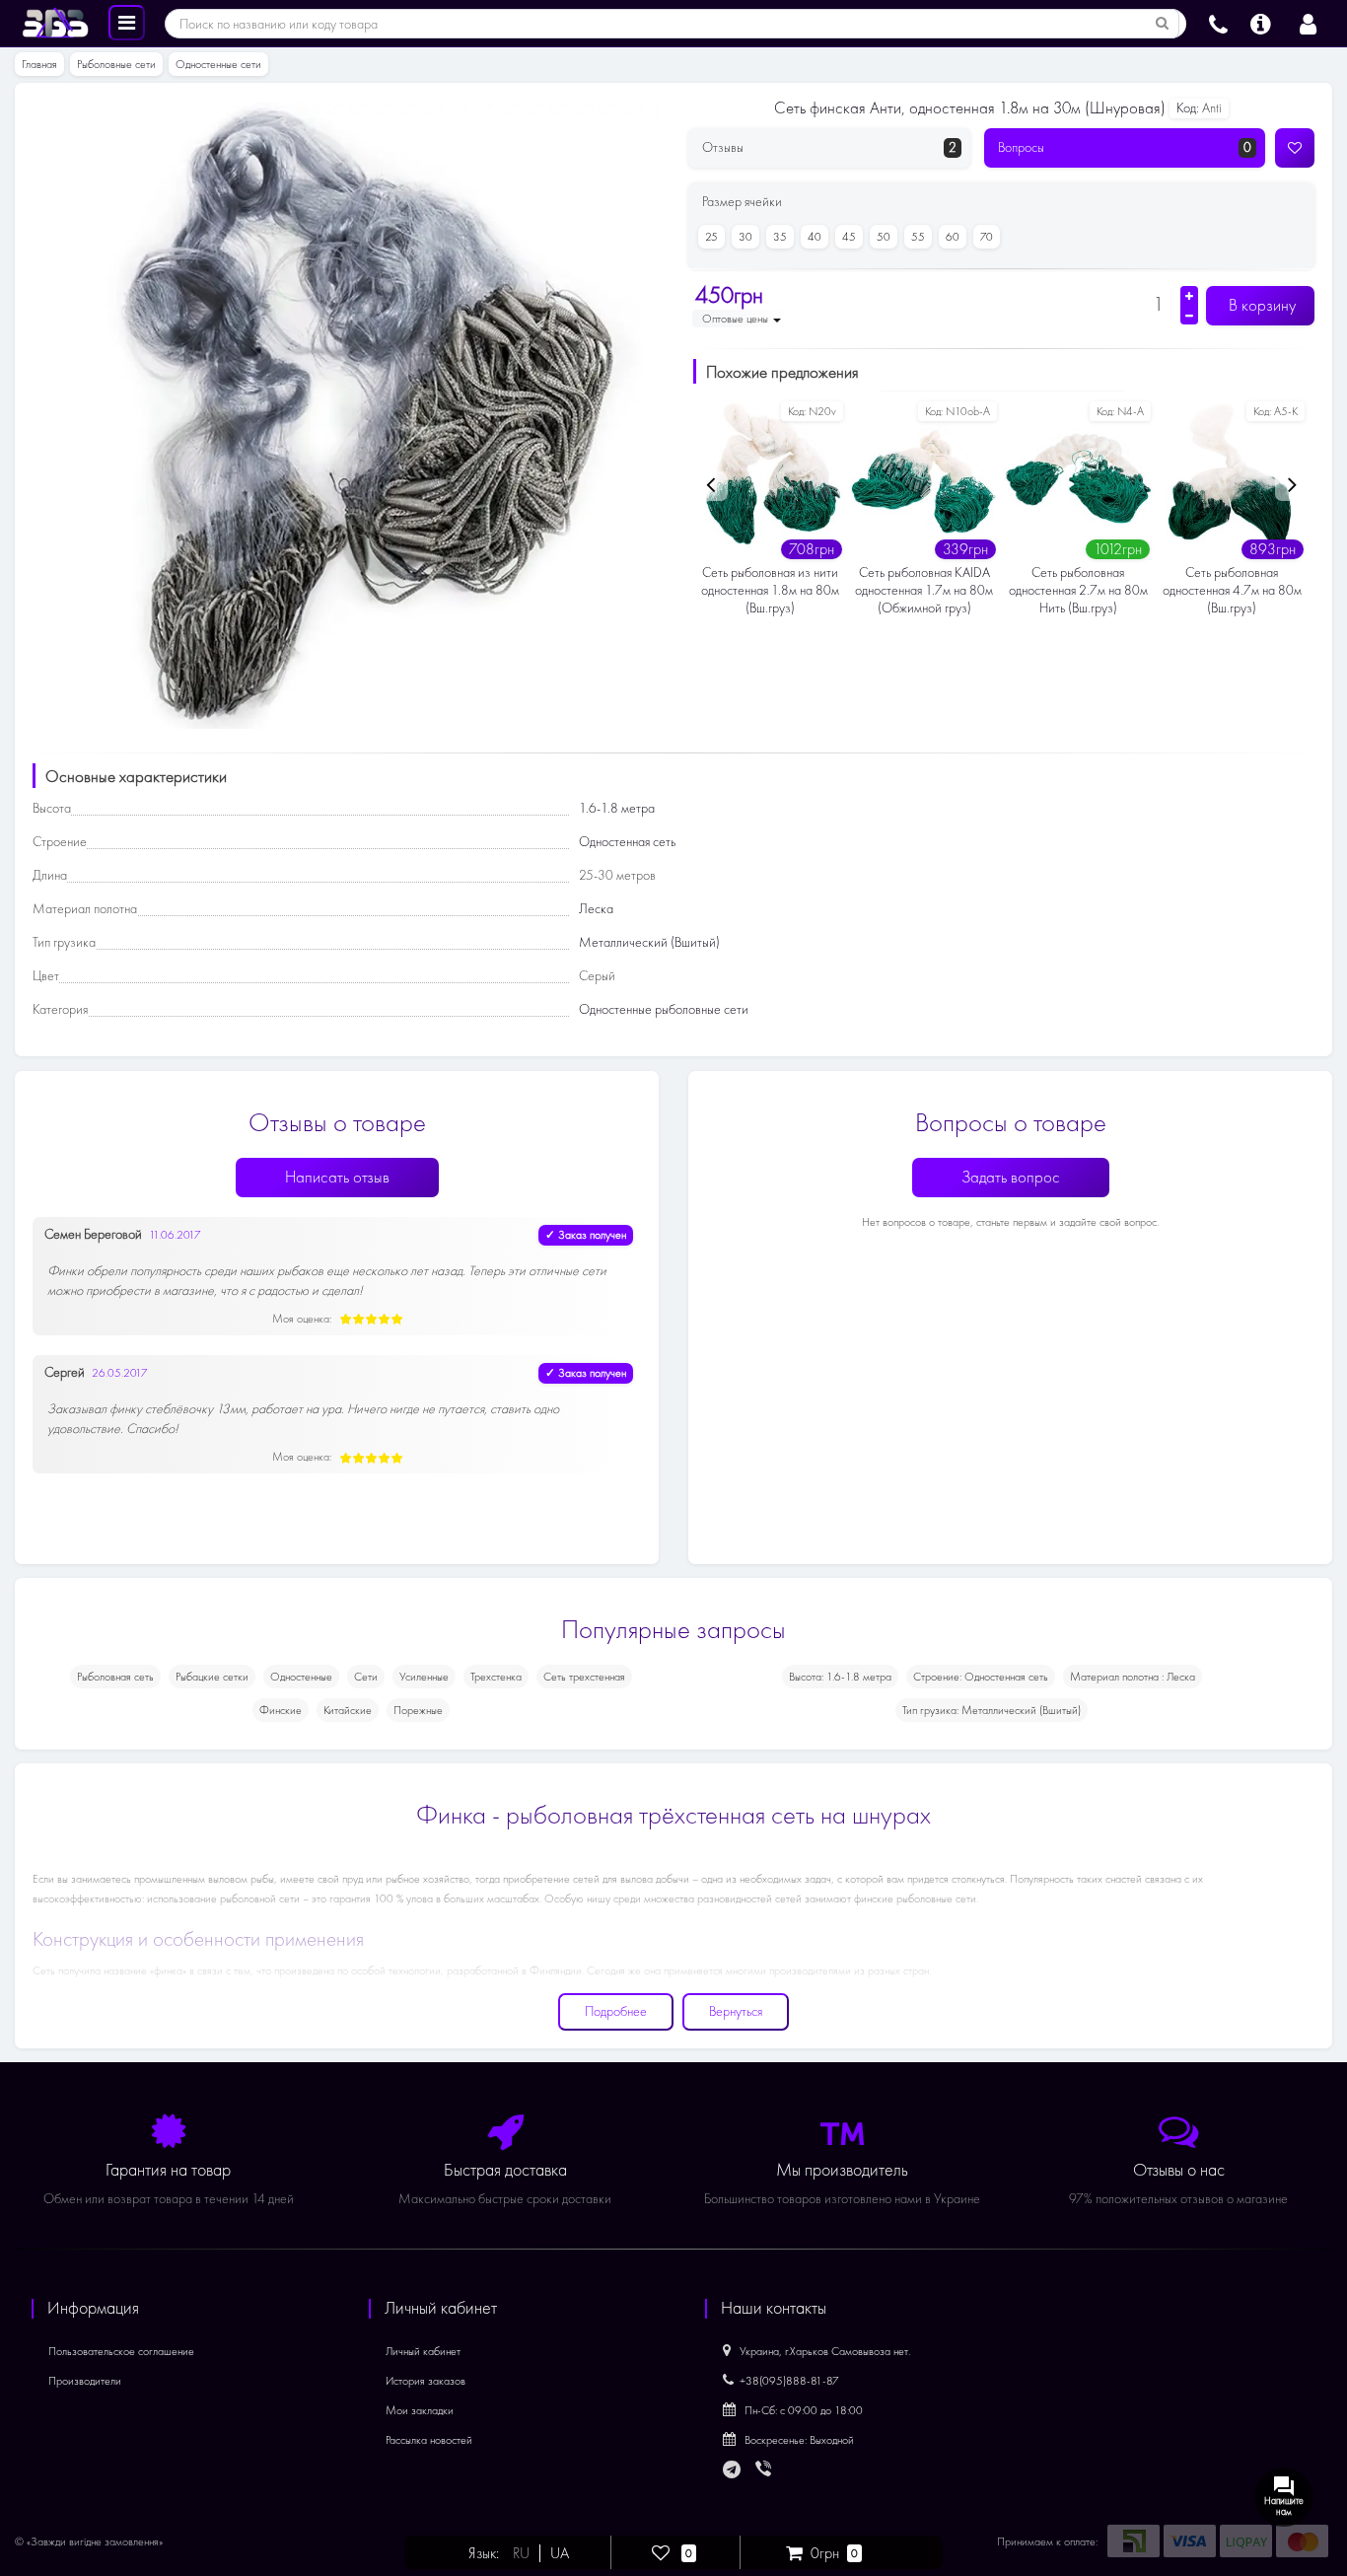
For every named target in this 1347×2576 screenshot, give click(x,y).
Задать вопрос (1011, 1177)
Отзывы (829, 147)
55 (918, 237)
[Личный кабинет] (1308, 22)
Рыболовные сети (116, 64)
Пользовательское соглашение (121, 2351)
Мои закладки (420, 2410)
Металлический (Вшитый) (649, 942)
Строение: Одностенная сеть (981, 1677)
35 (780, 237)
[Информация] (1261, 22)
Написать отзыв (337, 1177)
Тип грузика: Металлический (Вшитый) (992, 1710)
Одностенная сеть (627, 842)
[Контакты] (1218, 22)
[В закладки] (1295, 148)
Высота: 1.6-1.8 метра (840, 1677)
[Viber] (765, 2470)
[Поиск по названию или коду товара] (1163, 24)
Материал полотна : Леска (1133, 1677)
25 (711, 237)
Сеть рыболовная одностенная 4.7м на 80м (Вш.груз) (1232, 590)
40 (815, 237)
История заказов (425, 2381)
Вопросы (1125, 147)
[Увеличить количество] (1189, 296)
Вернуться (736, 2011)
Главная (39, 64)
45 (849, 237)
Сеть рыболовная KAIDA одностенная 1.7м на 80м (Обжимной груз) (924, 590)
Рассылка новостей (429, 2440)
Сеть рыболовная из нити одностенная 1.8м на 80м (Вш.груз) (770, 590)
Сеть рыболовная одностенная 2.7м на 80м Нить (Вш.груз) (1078, 590)
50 (884, 237)
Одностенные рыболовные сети (664, 1009)
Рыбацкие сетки (212, 1677)
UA (560, 2553)
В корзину (1260, 305)
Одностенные (301, 1677)
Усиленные (424, 1677)
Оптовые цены (737, 319)
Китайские (348, 1710)
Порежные (418, 1710)
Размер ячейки (742, 202)
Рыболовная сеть (115, 1677)
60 (953, 237)
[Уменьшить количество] (1189, 316)
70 (987, 237)
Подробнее (616, 2011)
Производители (85, 2381)
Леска (596, 909)
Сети (366, 1677)
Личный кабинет (423, 2351)
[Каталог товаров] (127, 22)
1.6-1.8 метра (617, 808)
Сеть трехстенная (584, 1677)
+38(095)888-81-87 (789, 2381)
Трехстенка (496, 1677)
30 (745, 237)
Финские (281, 1710)
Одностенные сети (218, 64)
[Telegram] (733, 2470)
